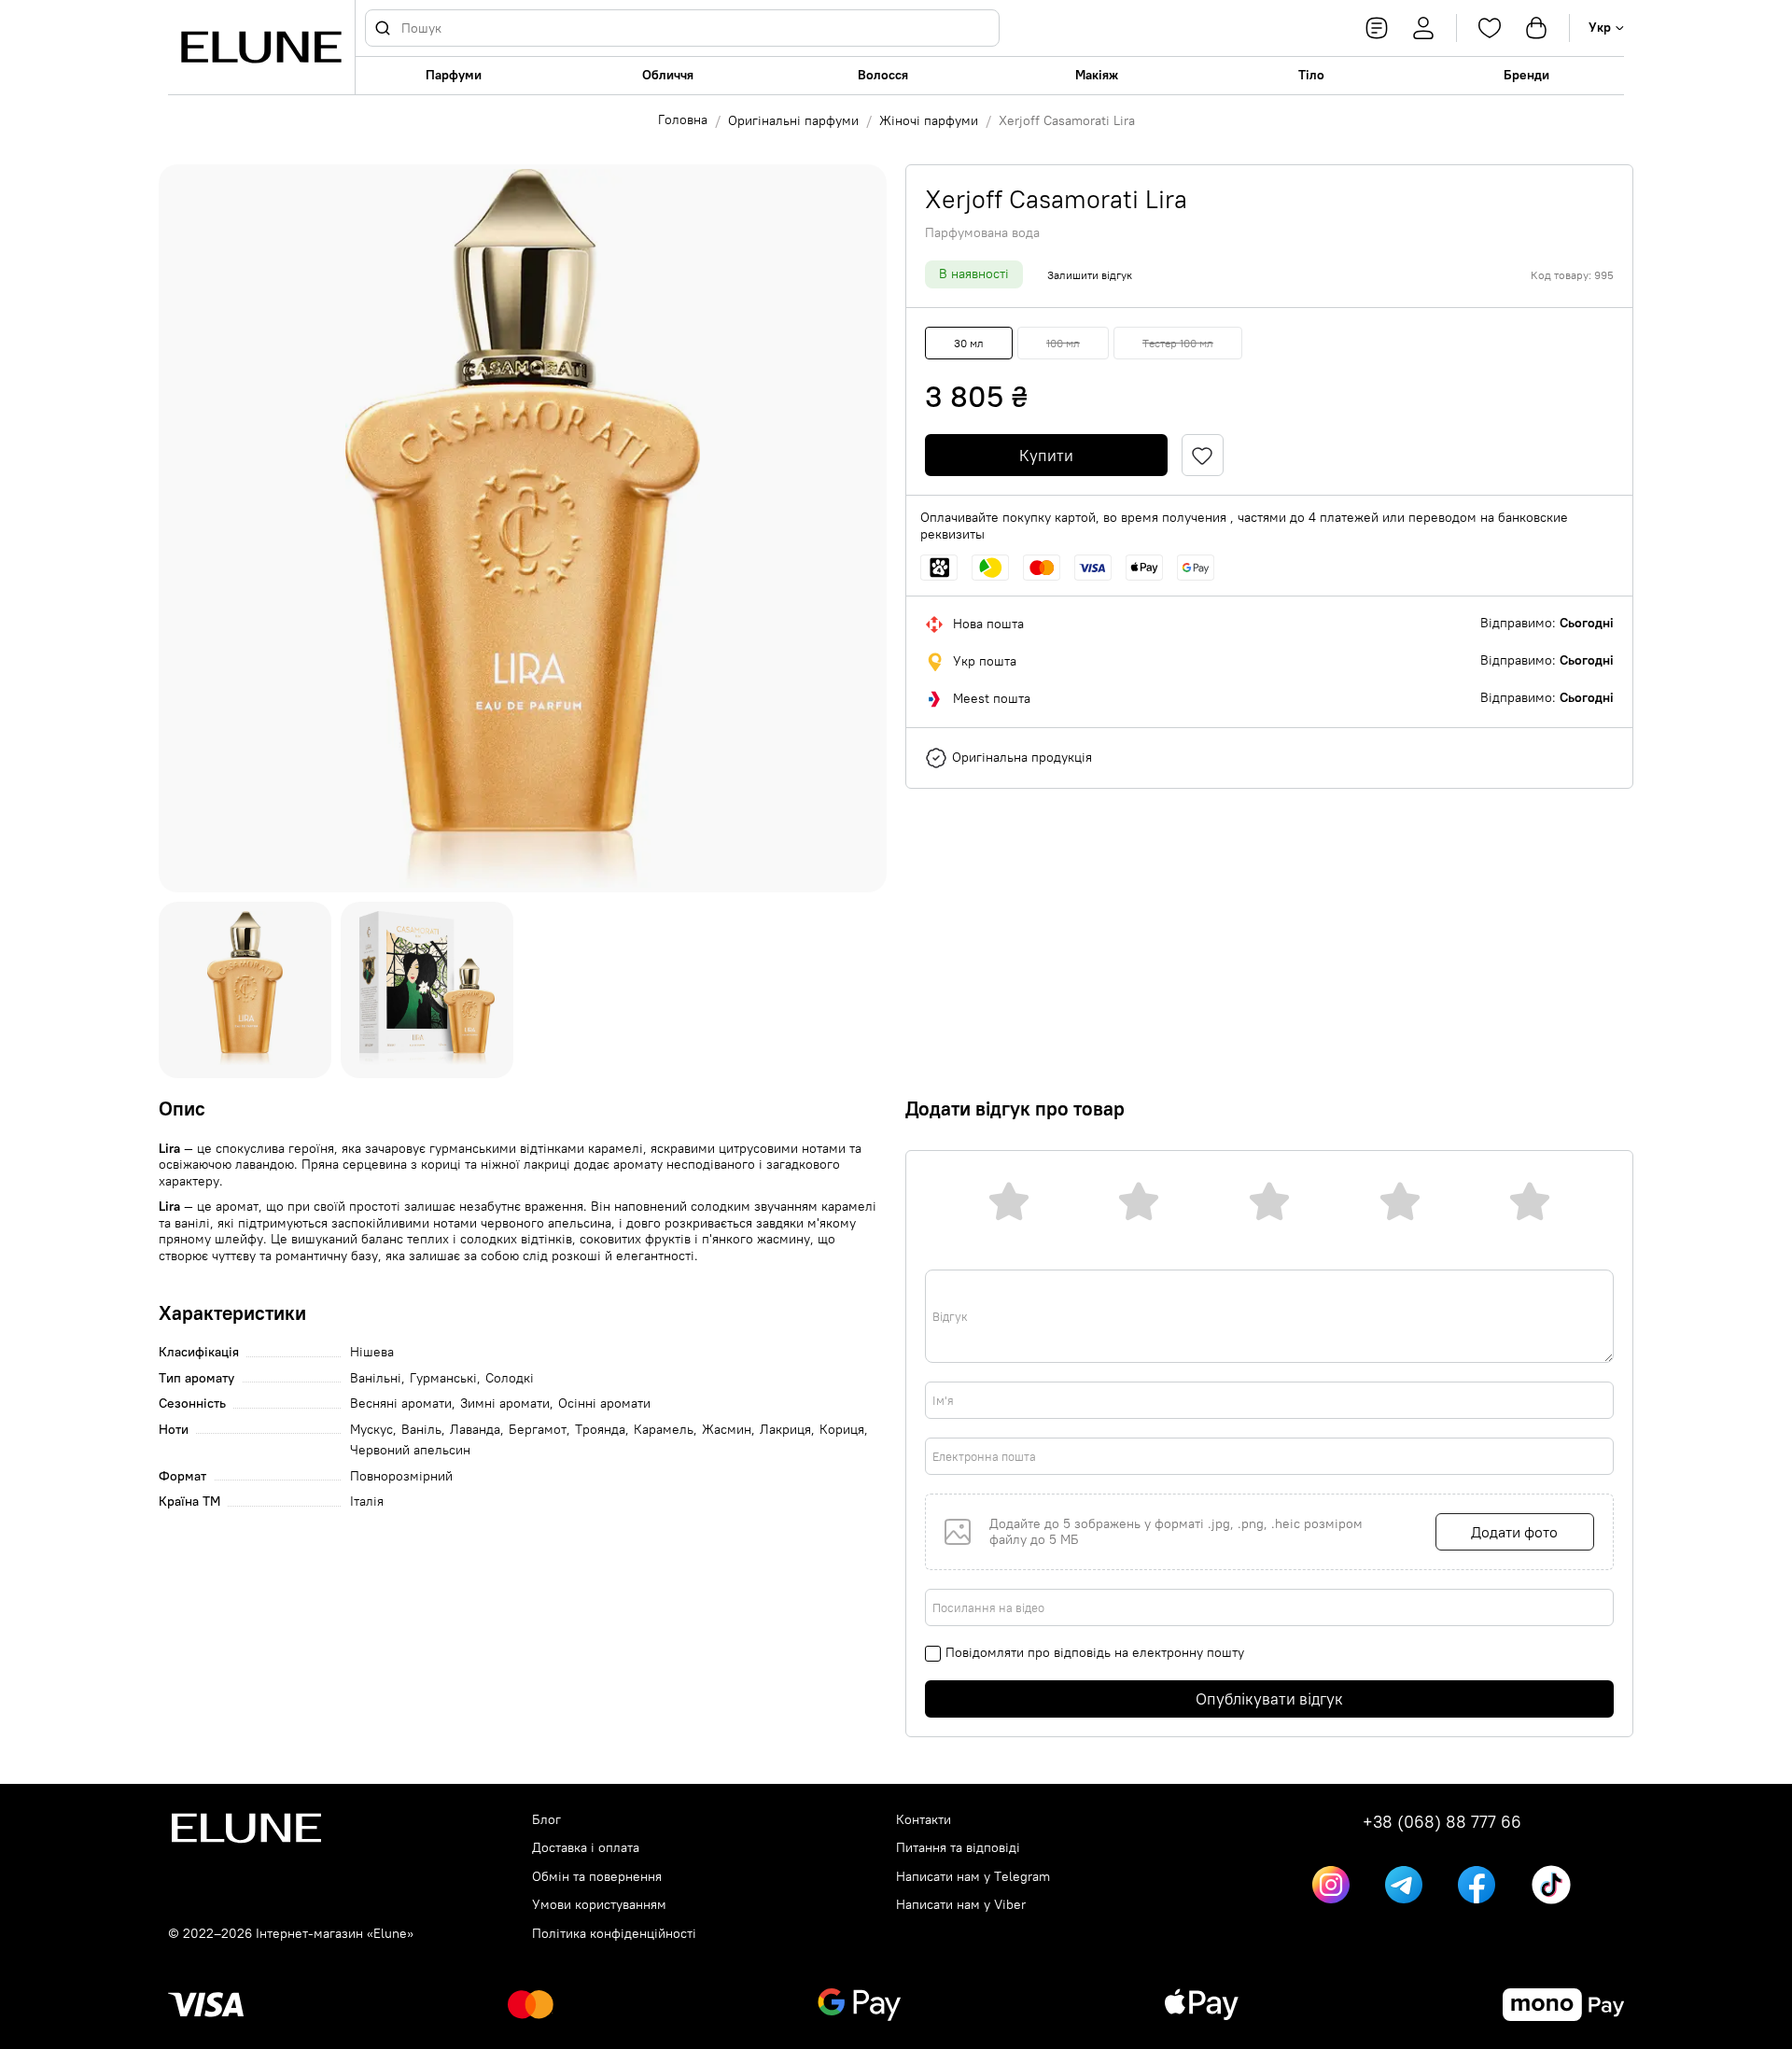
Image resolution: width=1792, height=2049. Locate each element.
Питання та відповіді (958, 1848)
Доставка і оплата (586, 1848)
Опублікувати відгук (1269, 1699)
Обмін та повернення (597, 1877)
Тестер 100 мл (1178, 343)
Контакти (924, 1820)
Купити (1046, 456)
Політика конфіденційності (614, 1934)
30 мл (969, 343)
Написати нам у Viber (961, 1905)
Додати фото (1514, 1532)
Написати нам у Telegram (973, 1877)
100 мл (1063, 343)
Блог (546, 1820)
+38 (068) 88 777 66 (1442, 1822)
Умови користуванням (599, 1905)
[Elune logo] (261, 47)
